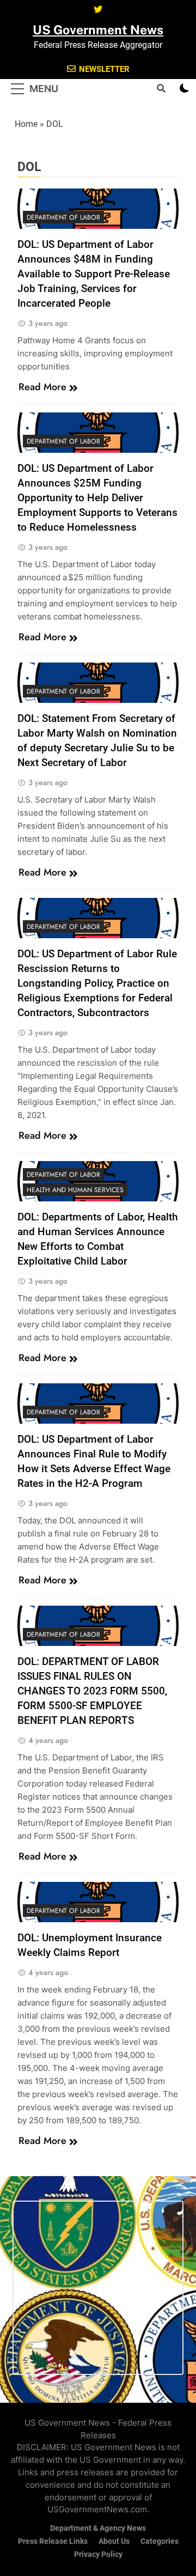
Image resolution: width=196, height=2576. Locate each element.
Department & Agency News (98, 2528)
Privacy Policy (98, 2554)
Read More (42, 387)
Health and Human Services (75, 1190)
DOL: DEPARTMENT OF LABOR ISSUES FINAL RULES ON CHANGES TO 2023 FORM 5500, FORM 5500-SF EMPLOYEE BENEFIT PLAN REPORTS (92, 1691)
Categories (160, 2541)
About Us (114, 2541)
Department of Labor (63, 217)
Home (26, 124)
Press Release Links (53, 2541)
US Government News (98, 30)
